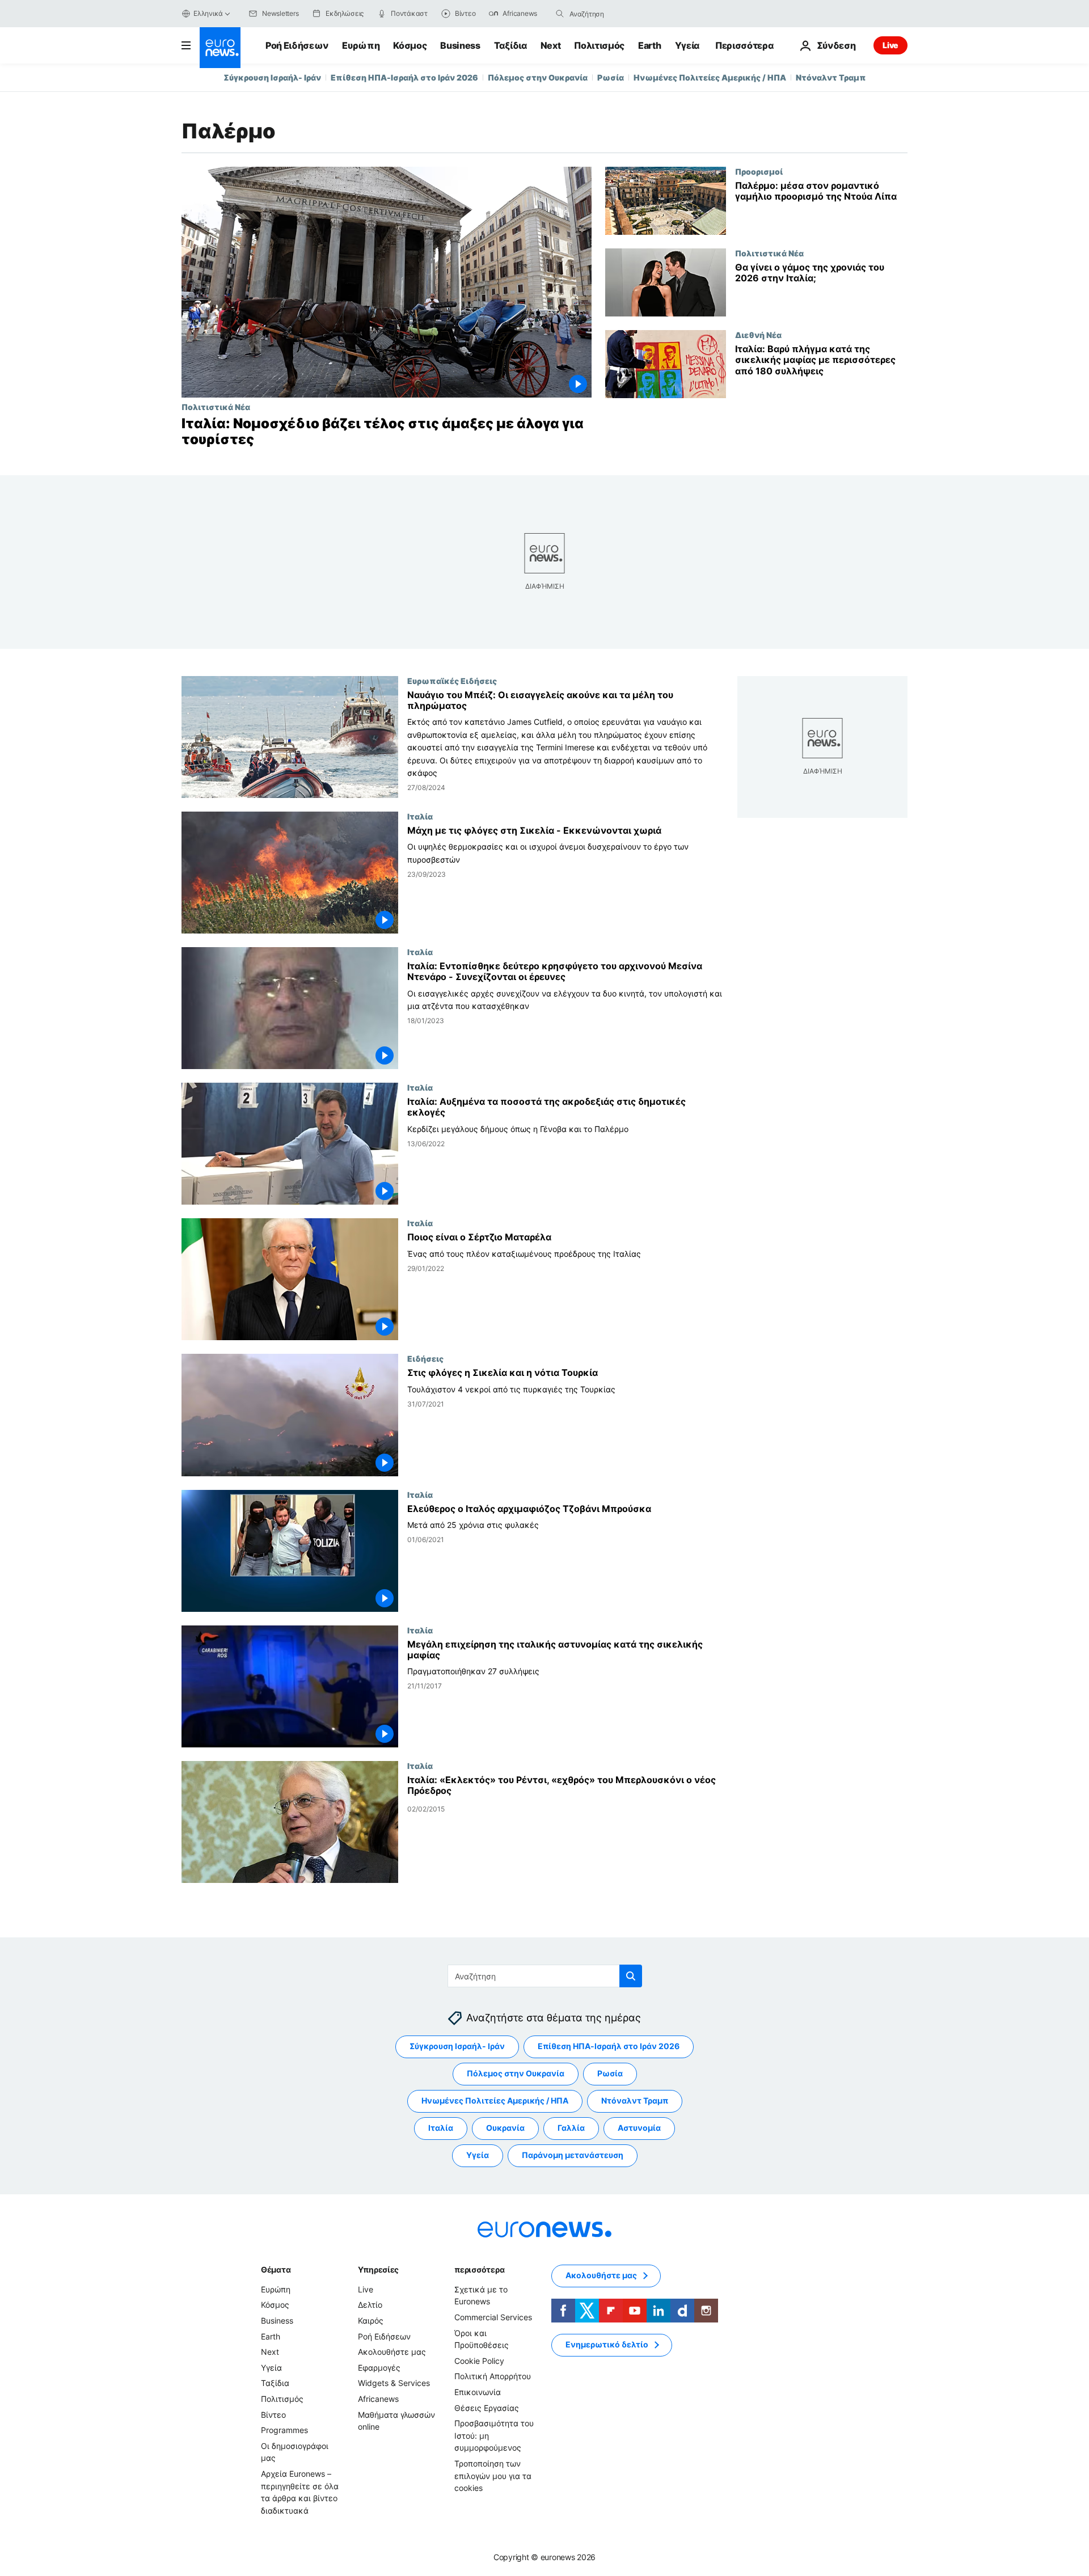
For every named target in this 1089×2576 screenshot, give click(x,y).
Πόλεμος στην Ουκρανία (538, 77)
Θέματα (276, 2269)
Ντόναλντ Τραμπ (831, 77)
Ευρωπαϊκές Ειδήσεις (452, 681)
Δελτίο (370, 2305)
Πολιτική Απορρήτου (493, 2376)
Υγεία (687, 45)
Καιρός (371, 2320)
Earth (649, 45)
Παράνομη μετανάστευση (573, 2155)
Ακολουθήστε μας (392, 2352)
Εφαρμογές (379, 2368)
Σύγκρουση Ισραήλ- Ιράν (272, 77)
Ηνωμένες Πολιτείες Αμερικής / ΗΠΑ (710, 77)
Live (890, 45)
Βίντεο (273, 2415)
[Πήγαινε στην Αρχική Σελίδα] (220, 48)
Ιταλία (420, 816)
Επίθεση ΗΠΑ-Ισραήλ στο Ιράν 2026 (404, 77)
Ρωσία (611, 77)
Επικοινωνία (478, 2392)
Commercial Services (493, 2317)
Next (551, 45)
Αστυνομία (639, 2128)
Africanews (378, 2399)
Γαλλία (571, 2128)
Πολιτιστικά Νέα (216, 407)
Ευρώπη (361, 45)
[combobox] (617, 14)
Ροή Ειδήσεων (297, 45)
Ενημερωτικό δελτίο (607, 2344)
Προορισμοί (759, 171)
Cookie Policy (479, 2361)
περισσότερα (479, 2269)
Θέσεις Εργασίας (487, 2408)
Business (460, 45)
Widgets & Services (394, 2383)
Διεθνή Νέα (758, 335)
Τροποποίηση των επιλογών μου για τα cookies (493, 2476)
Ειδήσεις (425, 1359)
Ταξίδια (510, 45)
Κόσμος (410, 45)
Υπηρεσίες (378, 2269)
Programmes (284, 2430)
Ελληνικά (208, 13)
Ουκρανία (505, 2128)
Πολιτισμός (599, 45)
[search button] (560, 14)
